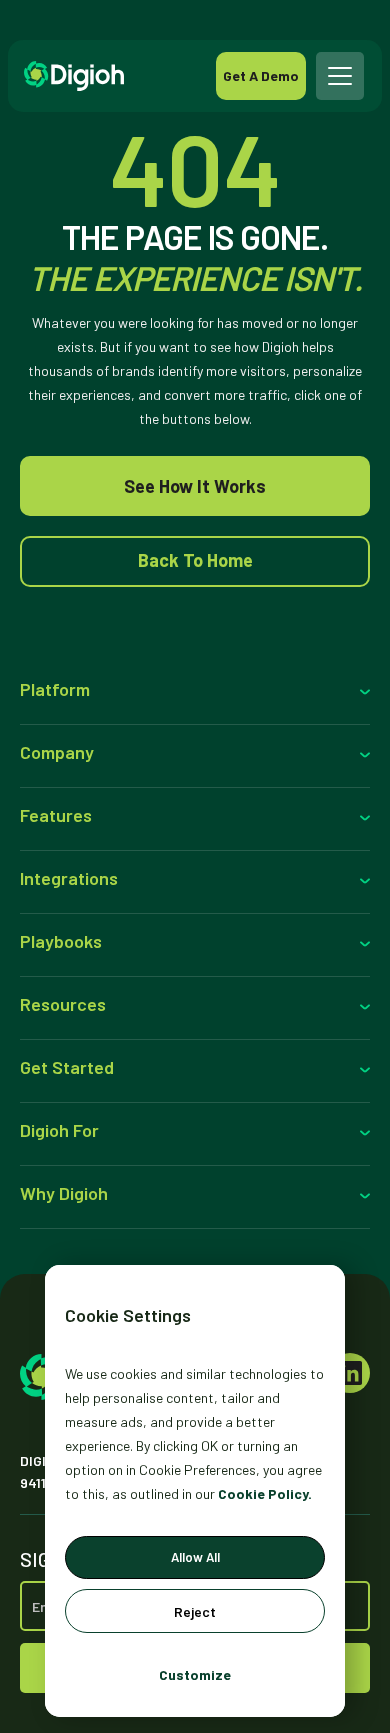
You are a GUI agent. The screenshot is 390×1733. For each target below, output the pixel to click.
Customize (195, 1674)
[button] (341, 76)
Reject (195, 1611)
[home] (120, 76)
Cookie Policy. (265, 1493)
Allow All (195, 1557)
